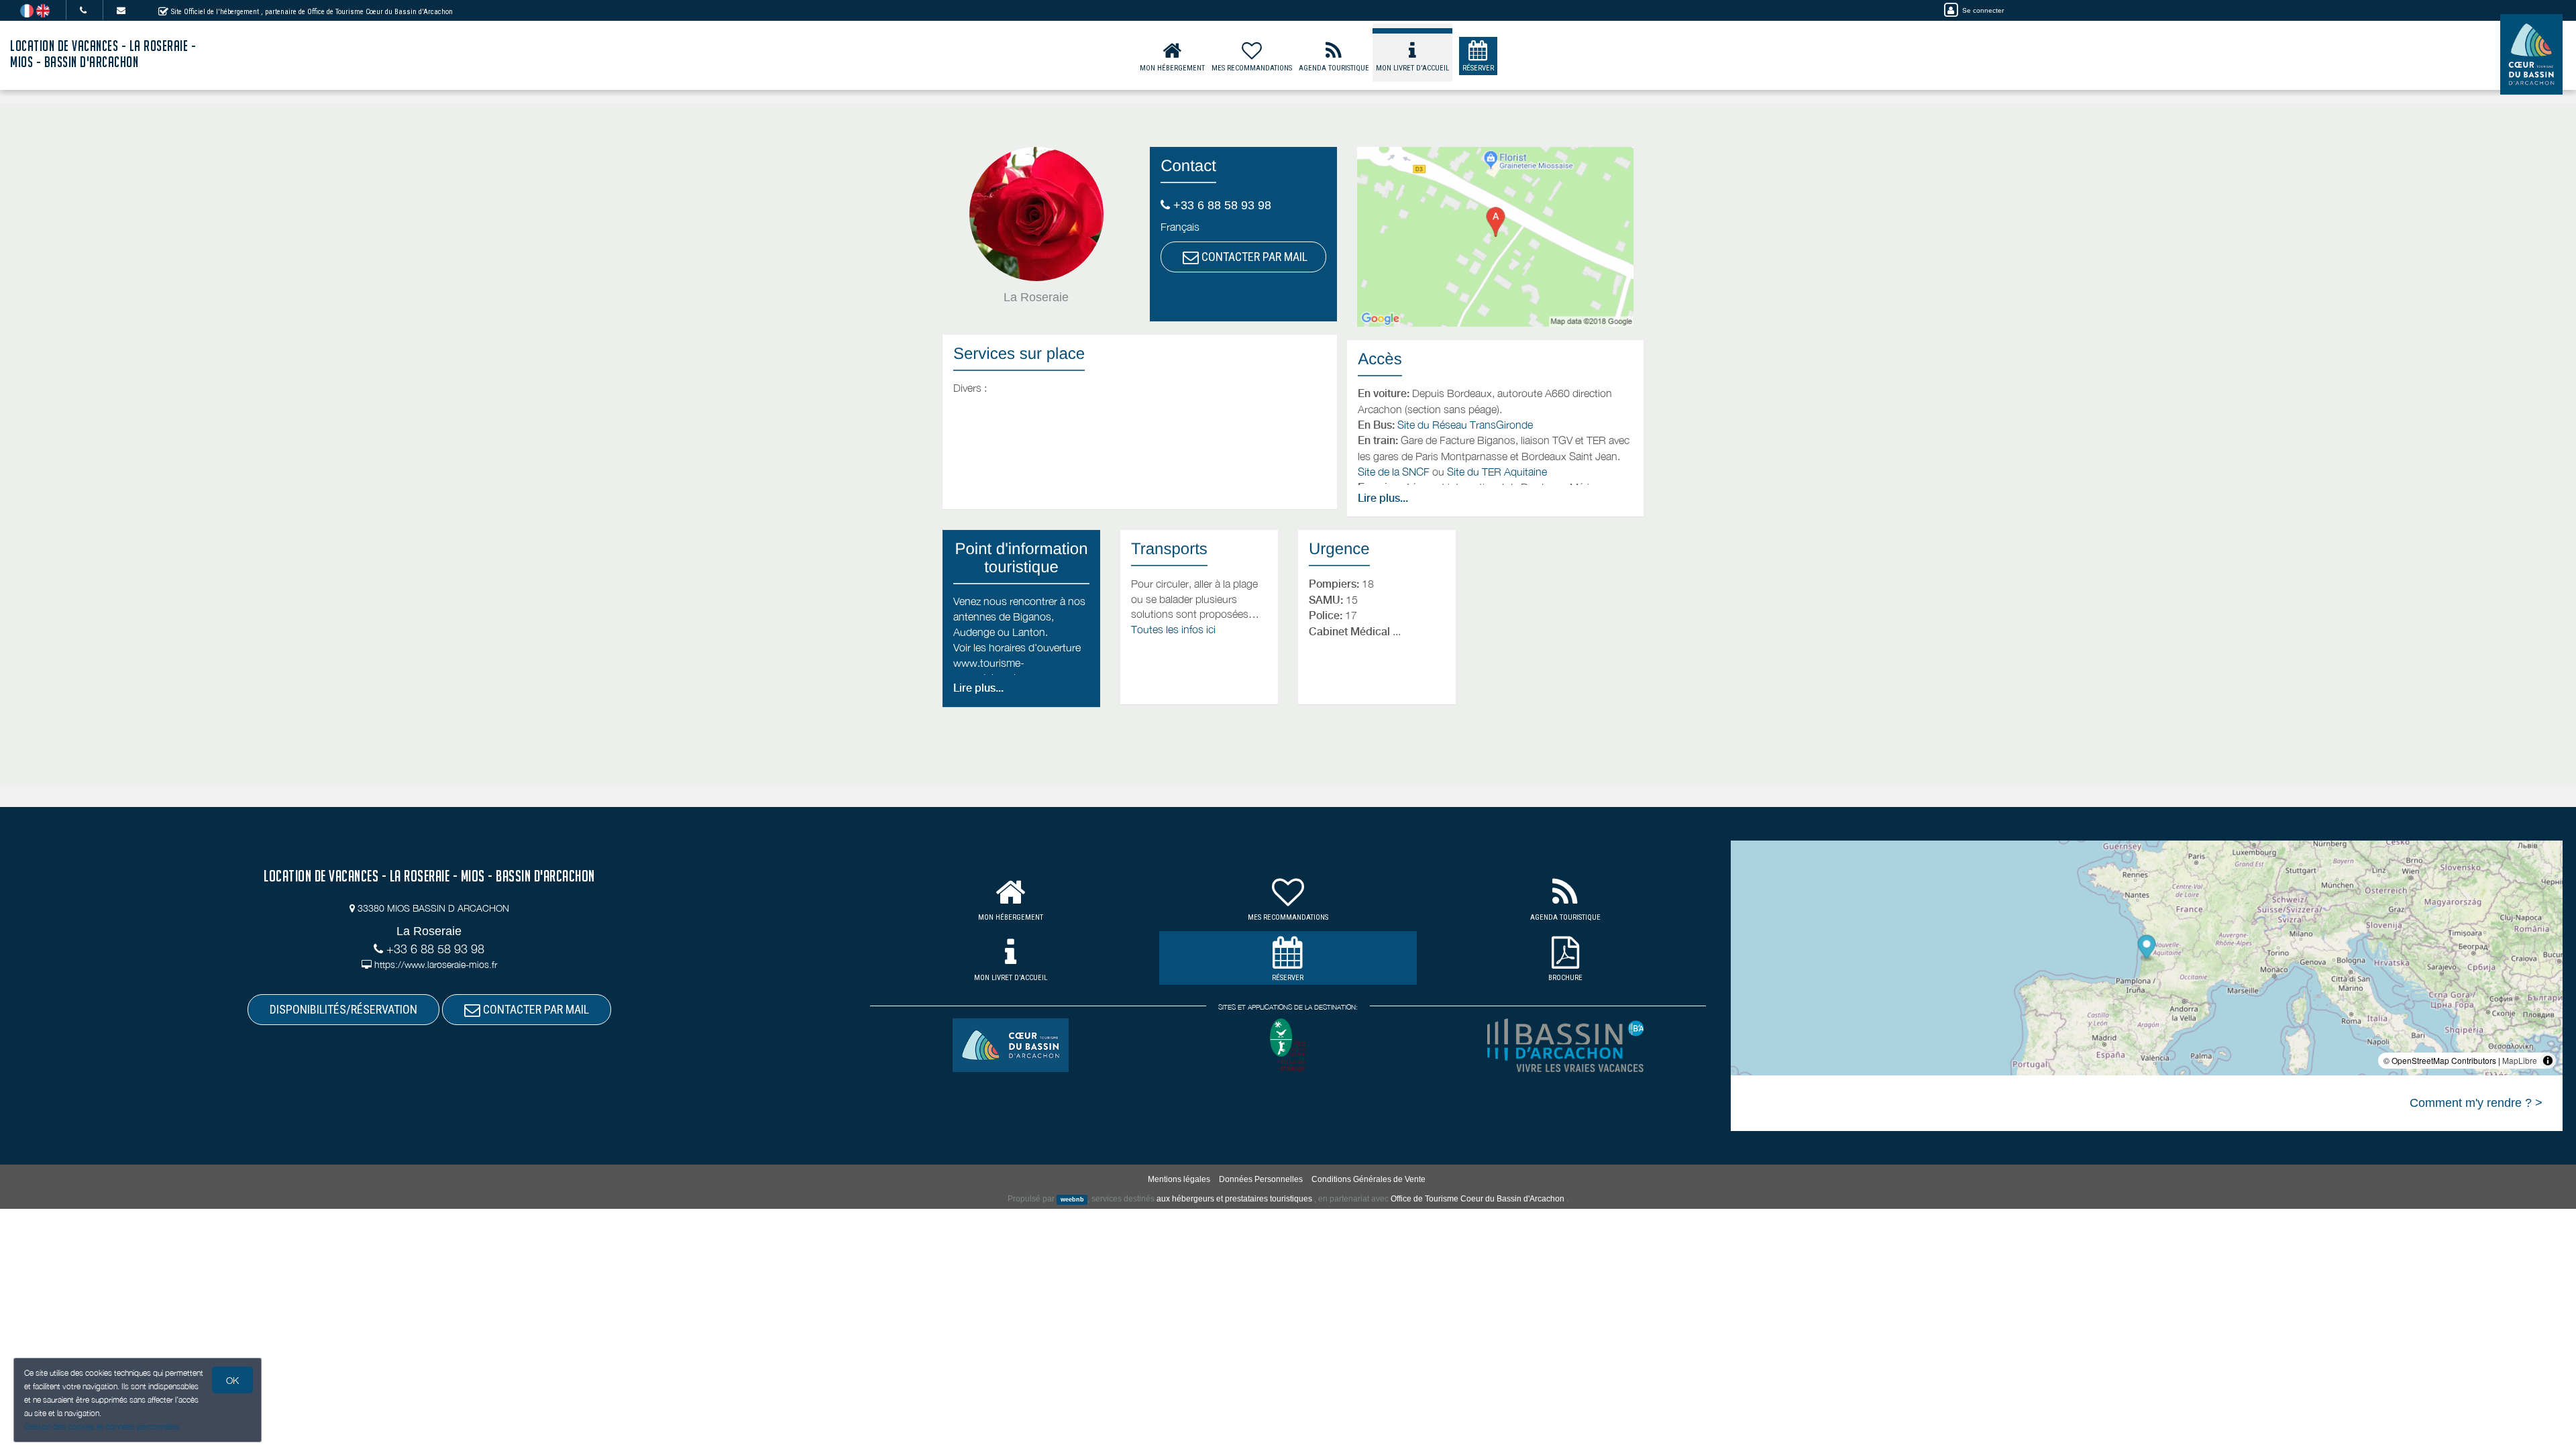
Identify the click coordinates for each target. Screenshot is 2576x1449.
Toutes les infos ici (1173, 629)
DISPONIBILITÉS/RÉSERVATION (343, 1009)
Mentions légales (1179, 1179)
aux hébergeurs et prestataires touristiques (1234, 1199)
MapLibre (2520, 1060)
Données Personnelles (1261, 1179)
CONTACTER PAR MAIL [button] (1253, 257)
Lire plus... (1383, 498)
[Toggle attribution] (2548, 1061)
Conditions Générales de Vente (1368, 1179)
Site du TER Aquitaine (1497, 472)
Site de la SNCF (1394, 472)
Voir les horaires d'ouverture (1017, 647)
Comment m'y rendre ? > (2476, 1103)
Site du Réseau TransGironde (1465, 425)
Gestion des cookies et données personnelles (102, 1427)
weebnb (1072, 1199)
